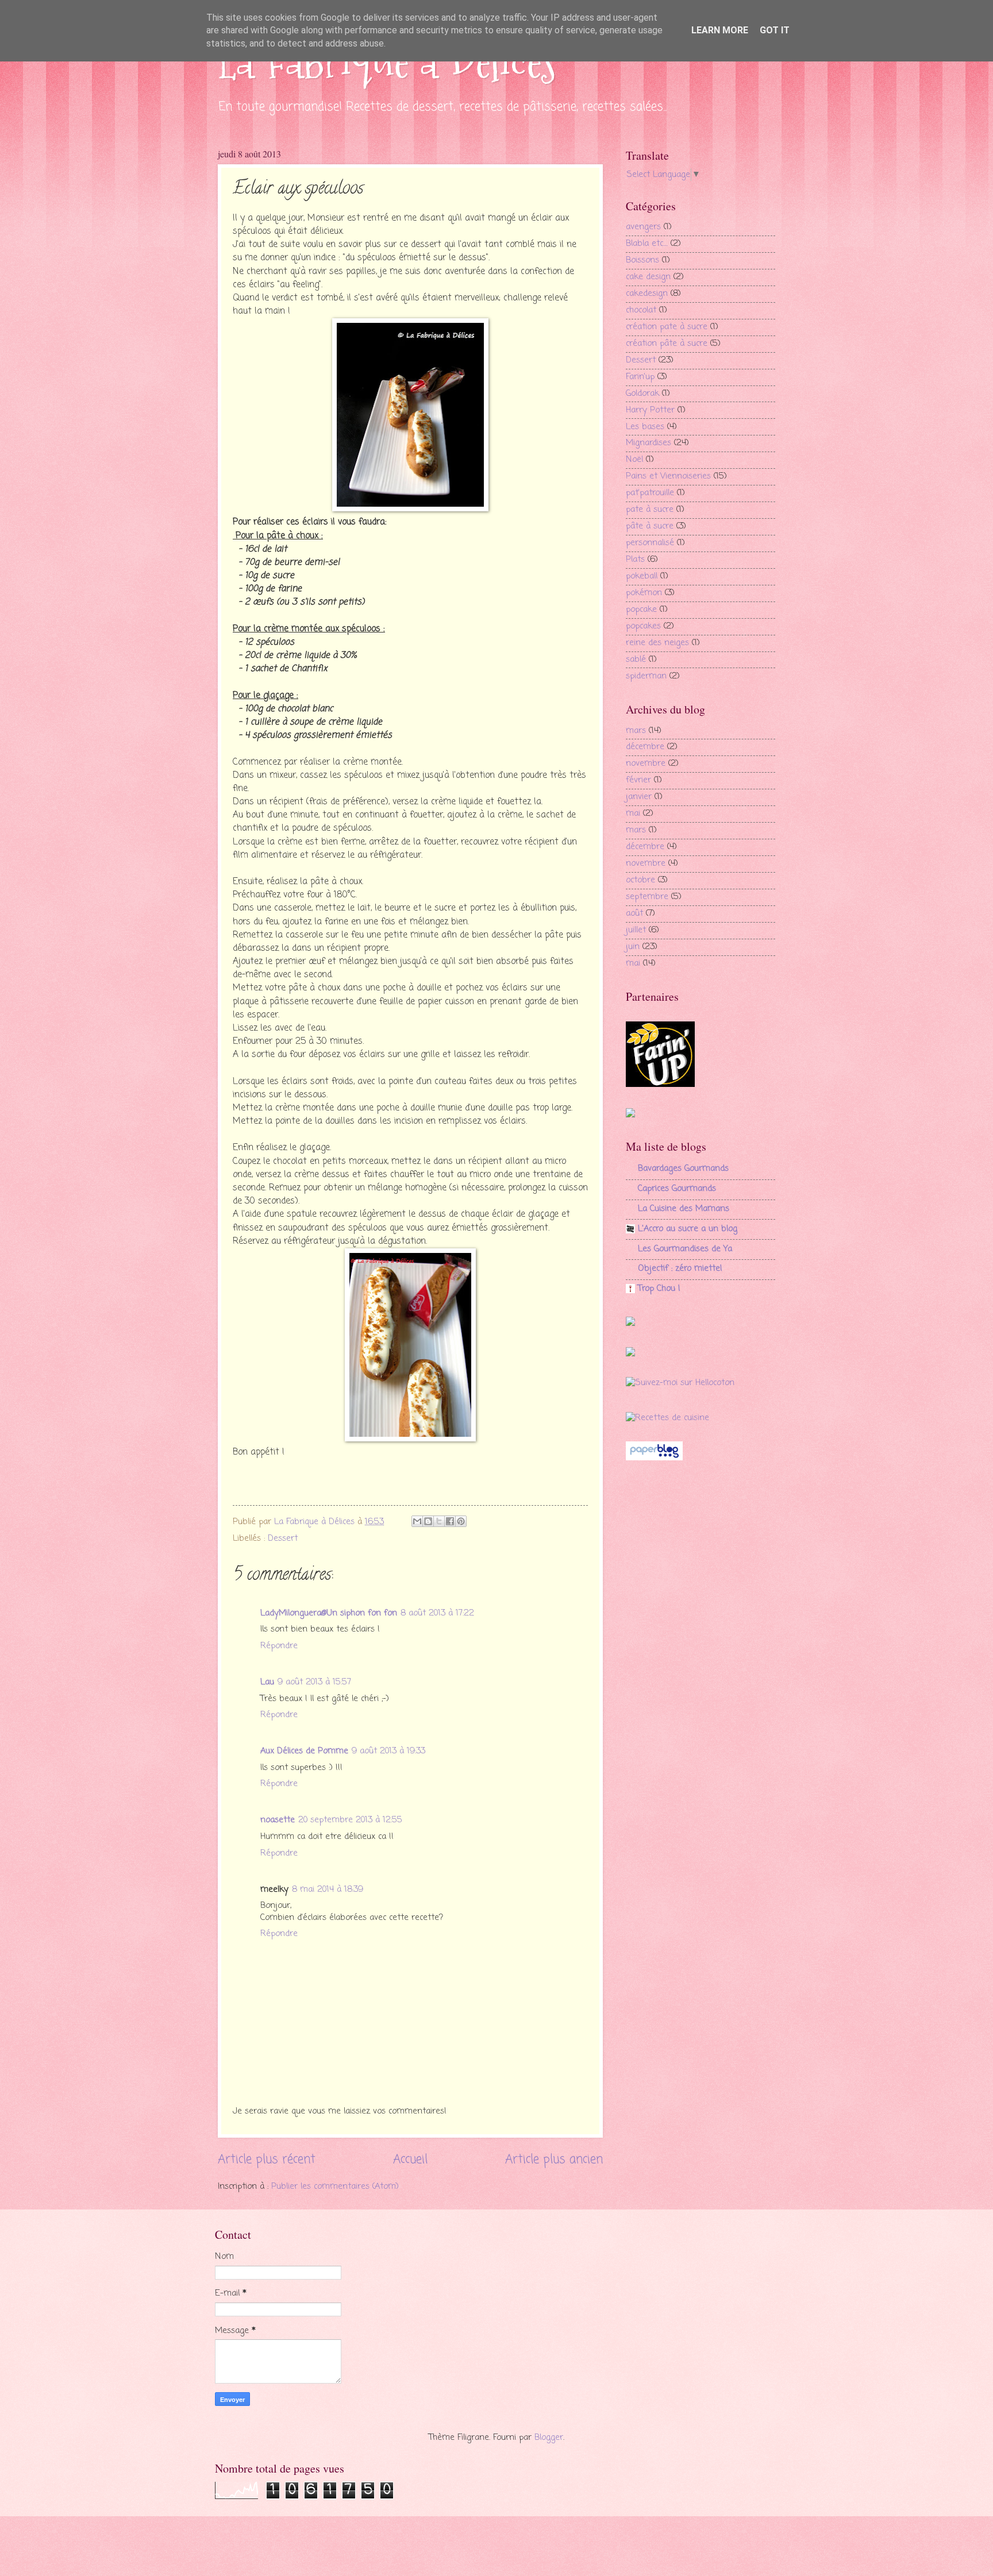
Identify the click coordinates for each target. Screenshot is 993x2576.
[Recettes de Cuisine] (667, 1418)
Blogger (549, 2438)
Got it (775, 30)
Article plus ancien (554, 2160)
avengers (643, 227)
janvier (639, 797)
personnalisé (650, 543)
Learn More (720, 30)
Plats (635, 560)
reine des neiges (657, 643)
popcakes (643, 626)
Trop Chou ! (659, 1289)
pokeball (642, 576)
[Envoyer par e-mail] (417, 1521)
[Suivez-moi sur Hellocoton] (680, 1383)
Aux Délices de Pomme (304, 1751)
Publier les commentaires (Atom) (335, 2186)
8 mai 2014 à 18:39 (328, 1889)
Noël (634, 460)
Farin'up (640, 377)
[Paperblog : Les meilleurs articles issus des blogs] (654, 1458)
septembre (647, 897)
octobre (640, 880)
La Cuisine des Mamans (684, 1209)
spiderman (646, 676)
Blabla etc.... (647, 244)
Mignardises (648, 443)
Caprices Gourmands (677, 1189)
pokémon (644, 593)
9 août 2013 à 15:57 (314, 1682)
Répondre (279, 1646)
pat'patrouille (650, 493)
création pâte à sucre (667, 344)
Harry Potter (650, 410)
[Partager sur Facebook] (450, 1521)
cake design (648, 277)
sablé (636, 660)
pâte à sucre (650, 526)
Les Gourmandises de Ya (685, 1249)
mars (636, 731)
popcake (641, 610)
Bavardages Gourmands (683, 1169)
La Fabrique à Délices (387, 62)
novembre (646, 763)
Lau (267, 1682)
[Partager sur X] (439, 1521)
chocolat (641, 310)
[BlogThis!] (428, 1521)
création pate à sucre (667, 327)
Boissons (642, 260)
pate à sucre (650, 510)
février (638, 780)
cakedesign (647, 294)
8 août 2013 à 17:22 (437, 1613)
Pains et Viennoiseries (668, 476)
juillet (636, 930)
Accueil (410, 2160)
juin (633, 947)
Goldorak (642, 394)
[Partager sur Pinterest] (461, 1521)
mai (633, 813)
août (634, 913)
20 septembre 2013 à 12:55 (350, 1820)
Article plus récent (267, 2160)
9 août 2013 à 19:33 (388, 1751)
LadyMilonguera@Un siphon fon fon (329, 1613)
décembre (645, 747)
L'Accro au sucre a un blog (688, 1229)
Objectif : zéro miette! (680, 1268)
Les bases (645, 427)
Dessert (283, 1538)
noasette (278, 1820)
